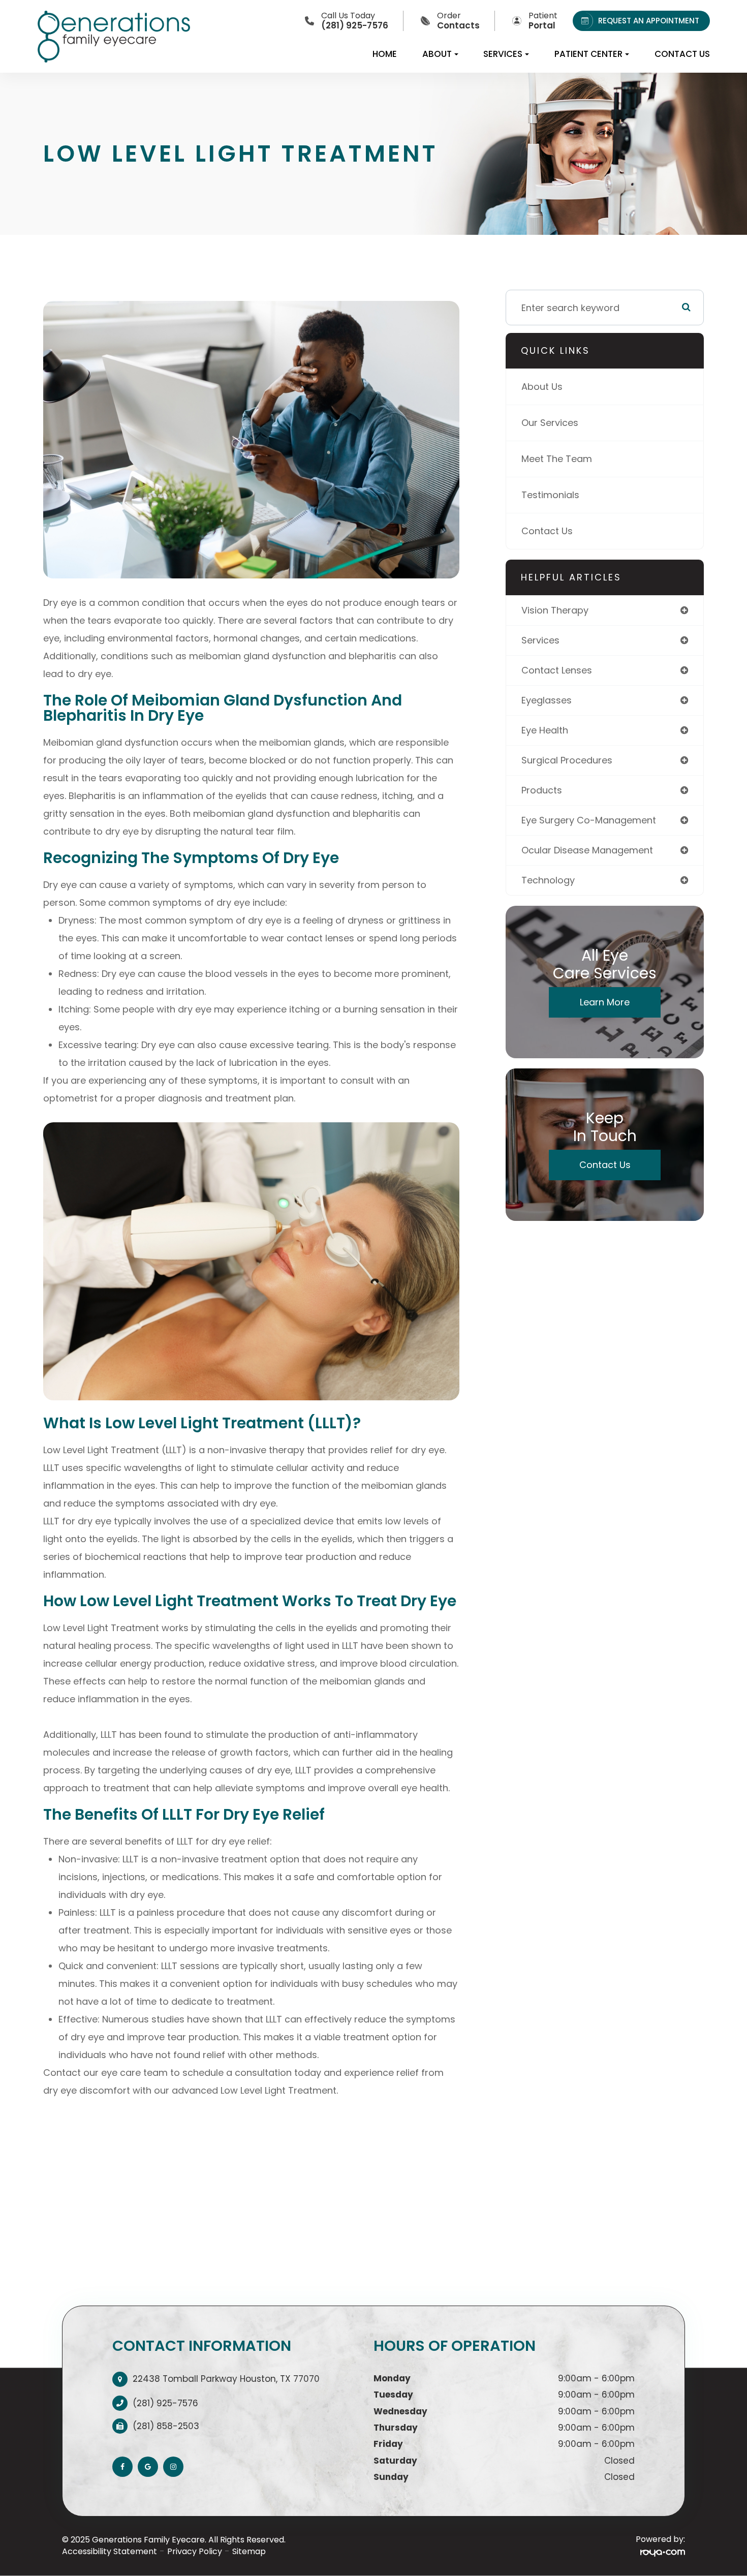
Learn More (605, 1002)
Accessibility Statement (110, 2551)
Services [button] (503, 54)
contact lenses (557, 670)
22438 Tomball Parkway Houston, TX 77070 (226, 2379)
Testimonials (550, 495)
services (540, 640)
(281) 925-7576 (165, 2403)
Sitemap (249, 2551)
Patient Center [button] (588, 54)
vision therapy (555, 610)
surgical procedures (567, 760)
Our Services (550, 423)
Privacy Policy (195, 2551)
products (542, 790)
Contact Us (682, 54)
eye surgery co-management (589, 820)
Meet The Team (557, 459)
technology (548, 880)
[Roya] (663, 2552)
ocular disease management (587, 850)
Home (385, 54)
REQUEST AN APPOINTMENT (649, 21)
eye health (545, 730)
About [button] (437, 54)
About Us (542, 387)
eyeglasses (547, 700)
